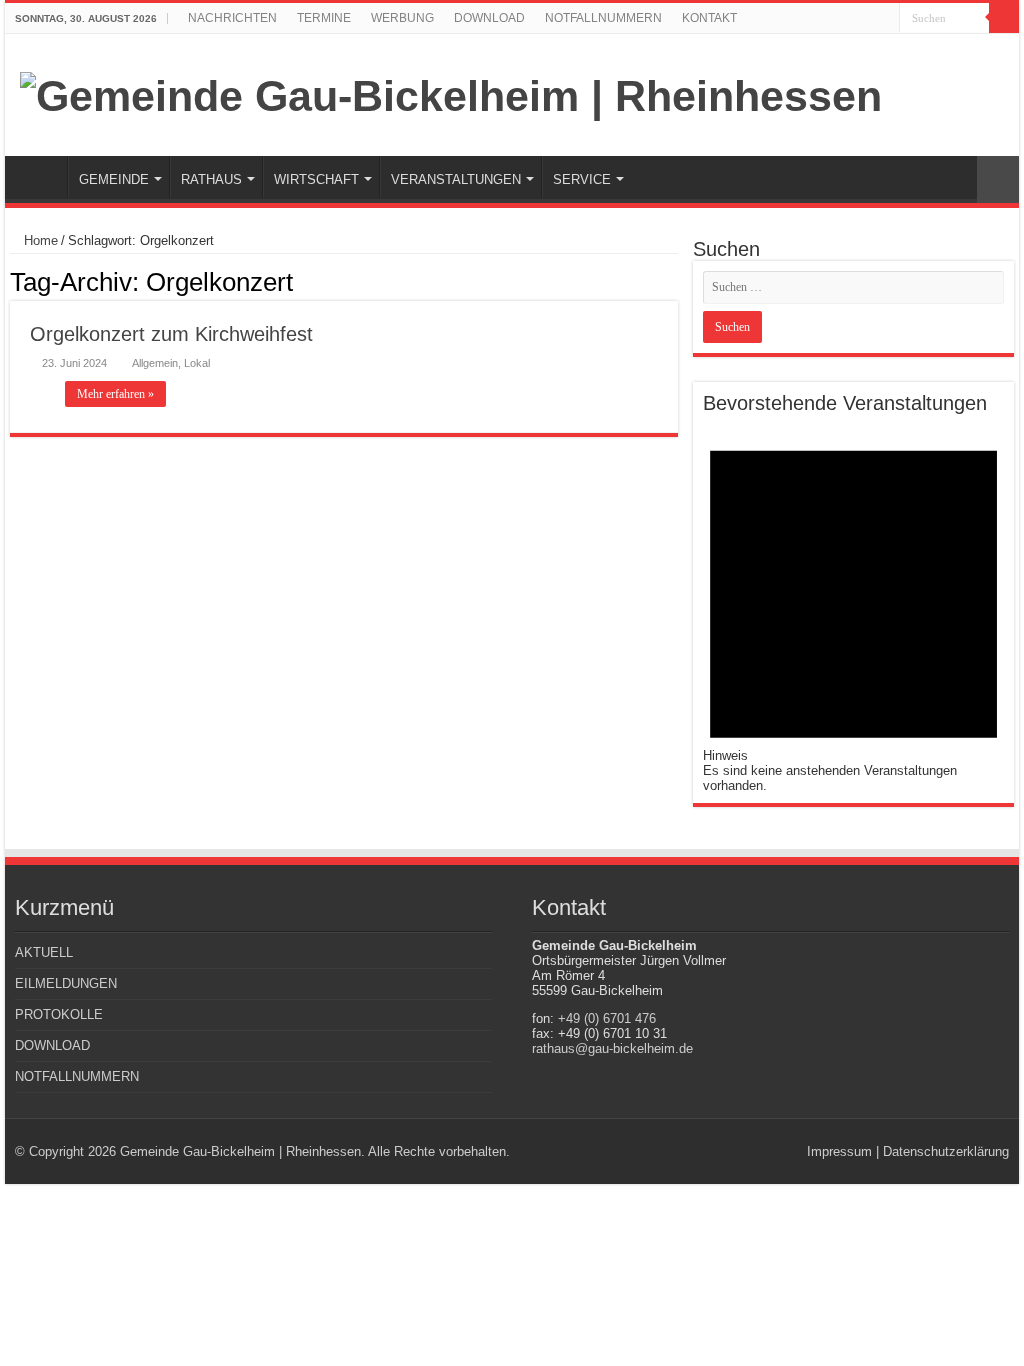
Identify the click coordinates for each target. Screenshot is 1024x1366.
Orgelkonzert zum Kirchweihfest (171, 334)
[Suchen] (1004, 18)
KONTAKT (709, 18)
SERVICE (582, 179)
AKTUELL (44, 952)
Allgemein (155, 363)
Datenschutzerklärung (946, 1151)
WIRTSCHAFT (316, 179)
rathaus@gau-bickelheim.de (612, 1048)
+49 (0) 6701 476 (607, 1018)
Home (39, 240)
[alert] (853, 604)
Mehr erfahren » (115, 394)
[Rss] (865, 19)
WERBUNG (402, 18)
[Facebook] (884, 19)
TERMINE (324, 18)
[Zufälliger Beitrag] (998, 179)
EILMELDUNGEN (66, 983)
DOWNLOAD (489, 18)
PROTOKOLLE (59, 1014)
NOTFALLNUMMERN (603, 18)
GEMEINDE (114, 179)
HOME (41, 177)
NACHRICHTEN (232, 18)
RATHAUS (211, 179)
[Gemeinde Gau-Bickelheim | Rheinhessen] (451, 93)
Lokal (197, 363)
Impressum (839, 1151)
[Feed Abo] (672, 281)
